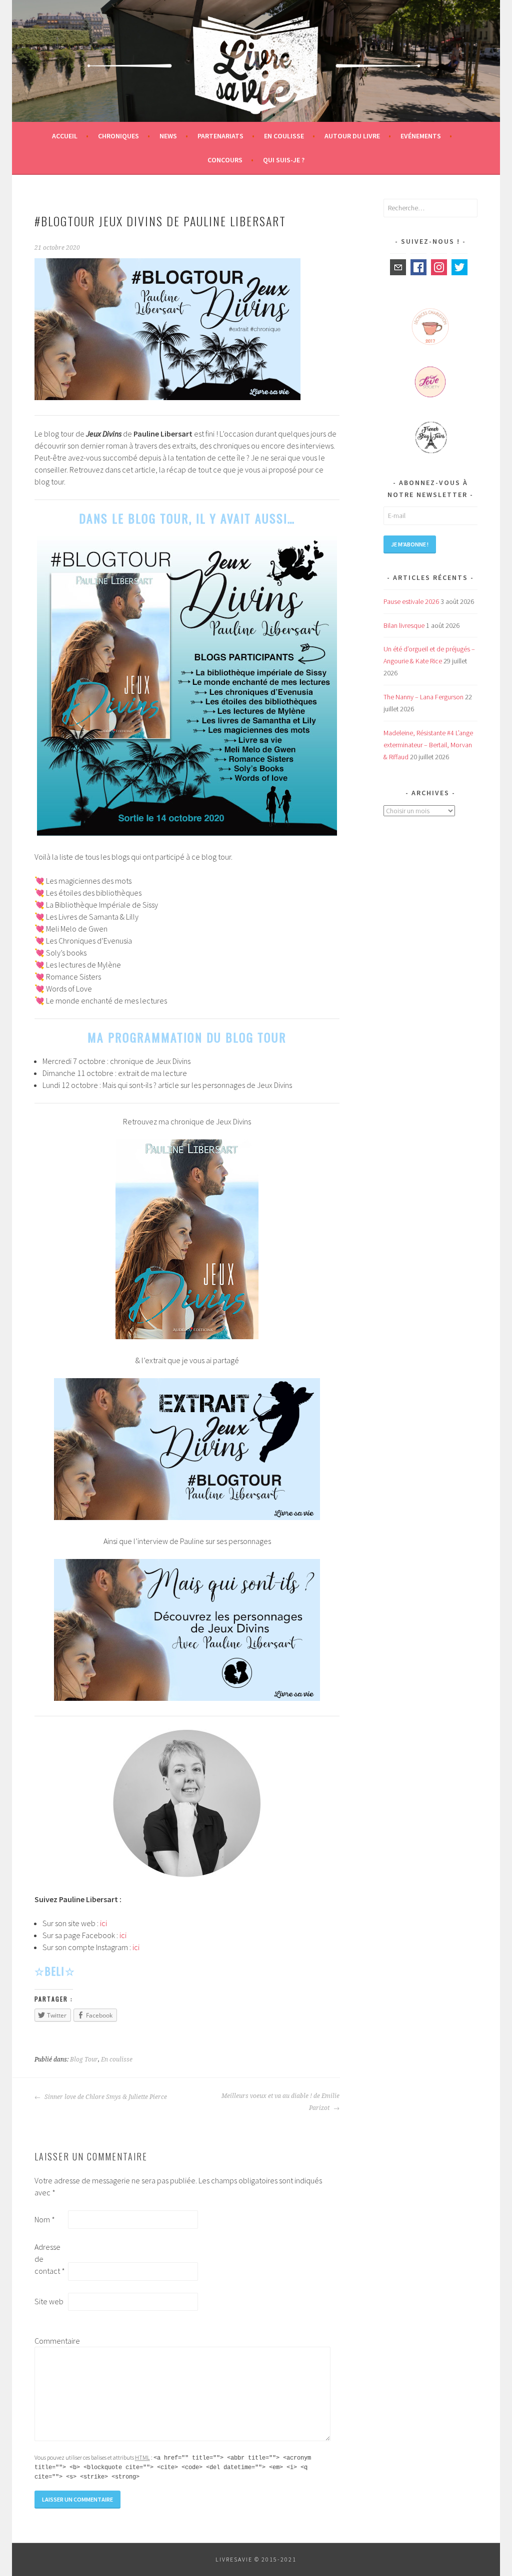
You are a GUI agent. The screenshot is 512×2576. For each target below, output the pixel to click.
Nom (45, 2219)
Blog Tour (84, 2060)
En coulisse (284, 136)
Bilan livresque (404, 625)
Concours (225, 160)
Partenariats (220, 136)
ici (103, 1923)
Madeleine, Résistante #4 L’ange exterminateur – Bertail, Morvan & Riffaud (428, 745)
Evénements (421, 136)
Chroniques (118, 136)
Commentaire (50, 2341)
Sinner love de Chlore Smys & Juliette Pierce (105, 2097)
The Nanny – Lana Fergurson (423, 697)
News (168, 136)
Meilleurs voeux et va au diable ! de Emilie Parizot (280, 2102)
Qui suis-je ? (284, 160)
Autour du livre (352, 136)
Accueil (65, 136)
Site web (49, 2301)
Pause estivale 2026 (411, 601)
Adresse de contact (50, 2259)
